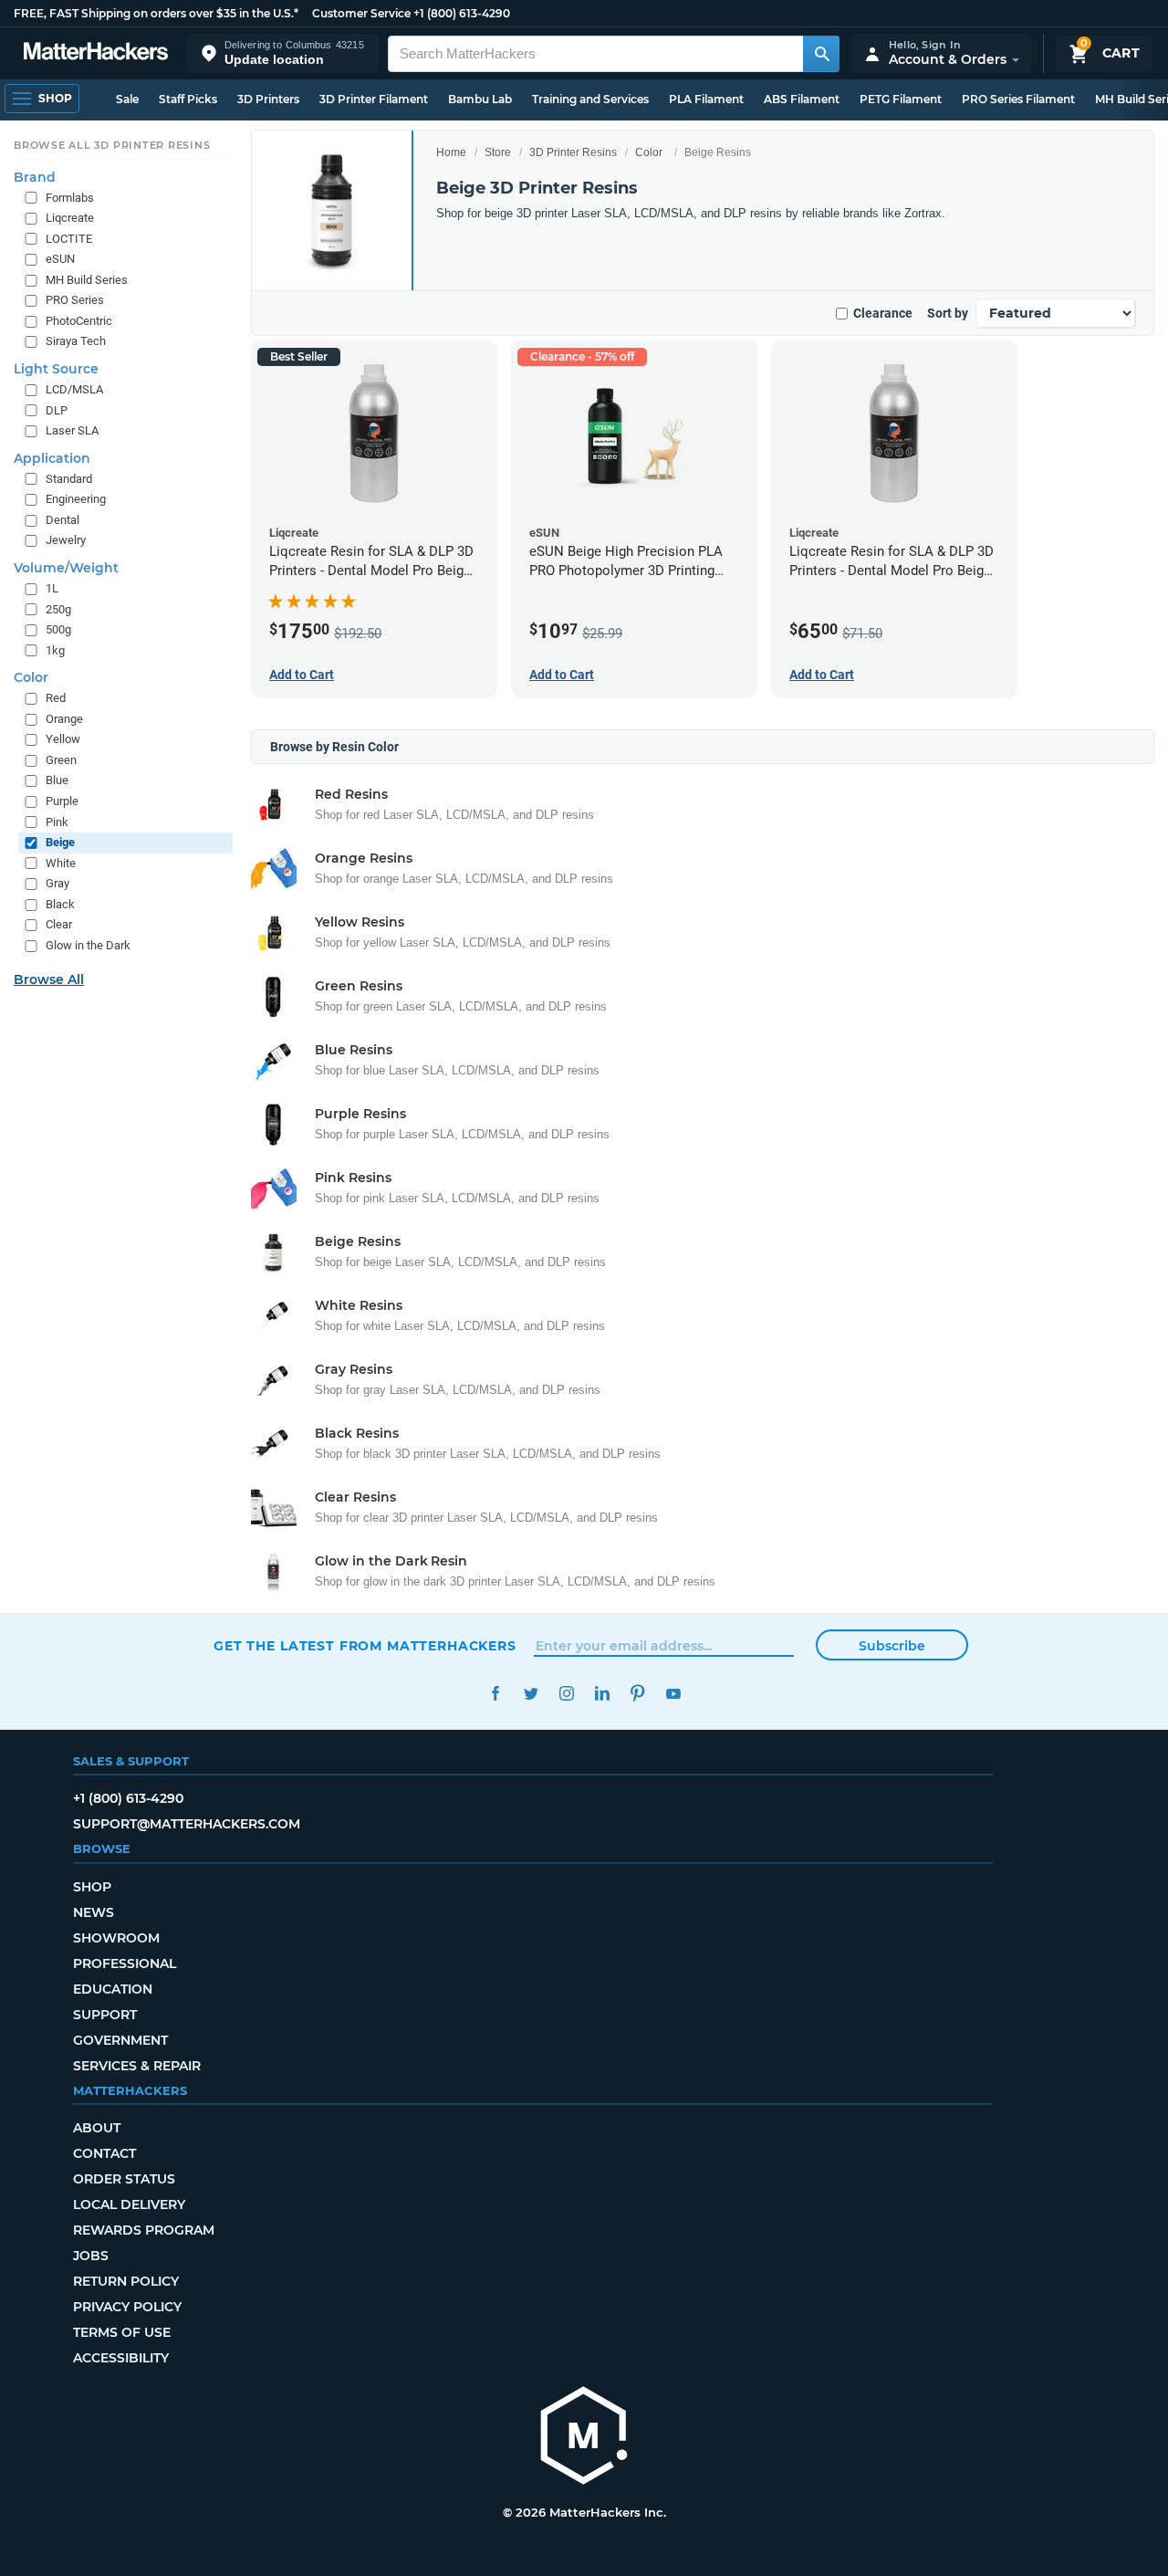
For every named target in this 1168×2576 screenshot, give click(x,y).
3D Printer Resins (573, 152)
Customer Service (361, 13)
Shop (92, 1887)
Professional (125, 1963)
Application (52, 458)
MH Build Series (87, 280)
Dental (63, 520)
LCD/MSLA (74, 389)
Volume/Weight (66, 568)
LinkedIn (602, 1694)
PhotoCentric (79, 321)
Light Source (56, 369)
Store (498, 152)
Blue (57, 781)
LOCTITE (69, 239)
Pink (57, 822)
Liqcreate (70, 218)
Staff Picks (188, 99)
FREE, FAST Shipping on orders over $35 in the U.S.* (156, 13)
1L (52, 588)
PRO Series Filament (1018, 99)
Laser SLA (72, 430)
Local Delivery (129, 2204)
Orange (64, 719)
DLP (57, 410)
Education (113, 1989)
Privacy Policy (127, 2307)
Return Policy (126, 2281)
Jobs (91, 2256)
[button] (283, 53)
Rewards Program (144, 2230)
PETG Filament (901, 99)
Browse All (49, 979)
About (97, 2128)
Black (60, 904)
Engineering (76, 499)
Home (451, 152)
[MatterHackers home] (96, 53)
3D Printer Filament (374, 99)
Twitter (531, 1694)
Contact (104, 2153)
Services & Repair (137, 2066)
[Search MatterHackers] (821, 54)
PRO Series (75, 301)
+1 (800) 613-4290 (462, 13)
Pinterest (637, 1694)
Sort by (948, 313)
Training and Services (590, 99)
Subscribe (892, 1646)
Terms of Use (122, 2332)
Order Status (124, 2179)
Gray (57, 883)
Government (120, 2040)
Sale (127, 99)
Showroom (116, 1938)
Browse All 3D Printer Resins (112, 145)
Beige (60, 842)
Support (105, 2015)
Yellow (63, 740)
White (61, 863)
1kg (55, 650)
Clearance (883, 313)
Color (649, 152)
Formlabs (70, 198)
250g (58, 609)
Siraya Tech (76, 342)
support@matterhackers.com (187, 1824)
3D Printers (268, 99)
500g (58, 629)
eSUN (60, 259)
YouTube (673, 1694)
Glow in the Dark (88, 945)
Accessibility (121, 2358)
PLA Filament (706, 99)
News (94, 1912)
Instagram (566, 1694)
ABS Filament (802, 99)
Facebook (495, 1694)
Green (61, 760)
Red (56, 698)
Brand (35, 177)
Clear (59, 925)
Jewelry (66, 541)
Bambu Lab (480, 99)
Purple (62, 801)
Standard (69, 479)
